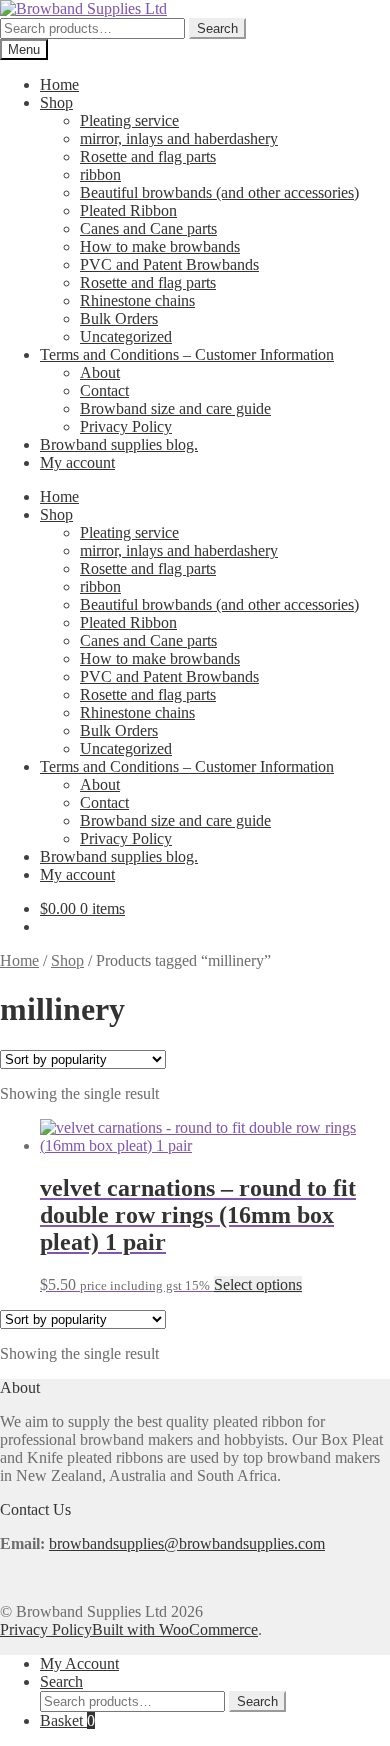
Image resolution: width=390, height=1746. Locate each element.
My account (77, 462)
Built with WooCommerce (175, 1629)
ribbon (100, 174)
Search (217, 28)
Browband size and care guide (175, 408)
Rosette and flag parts (148, 156)
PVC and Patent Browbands (169, 264)
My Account (79, 1663)
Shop (56, 102)
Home (59, 84)
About (100, 372)
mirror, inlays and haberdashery (179, 138)
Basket (67, 1720)
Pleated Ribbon (128, 210)
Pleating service (129, 120)
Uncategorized (126, 336)
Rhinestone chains (137, 300)
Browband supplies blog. (119, 444)
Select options (258, 1284)
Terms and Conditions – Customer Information (187, 354)
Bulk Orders (119, 318)
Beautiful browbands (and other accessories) (219, 192)
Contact (104, 390)
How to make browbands (160, 246)
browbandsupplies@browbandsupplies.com (187, 1543)
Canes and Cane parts (148, 228)
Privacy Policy (126, 426)
